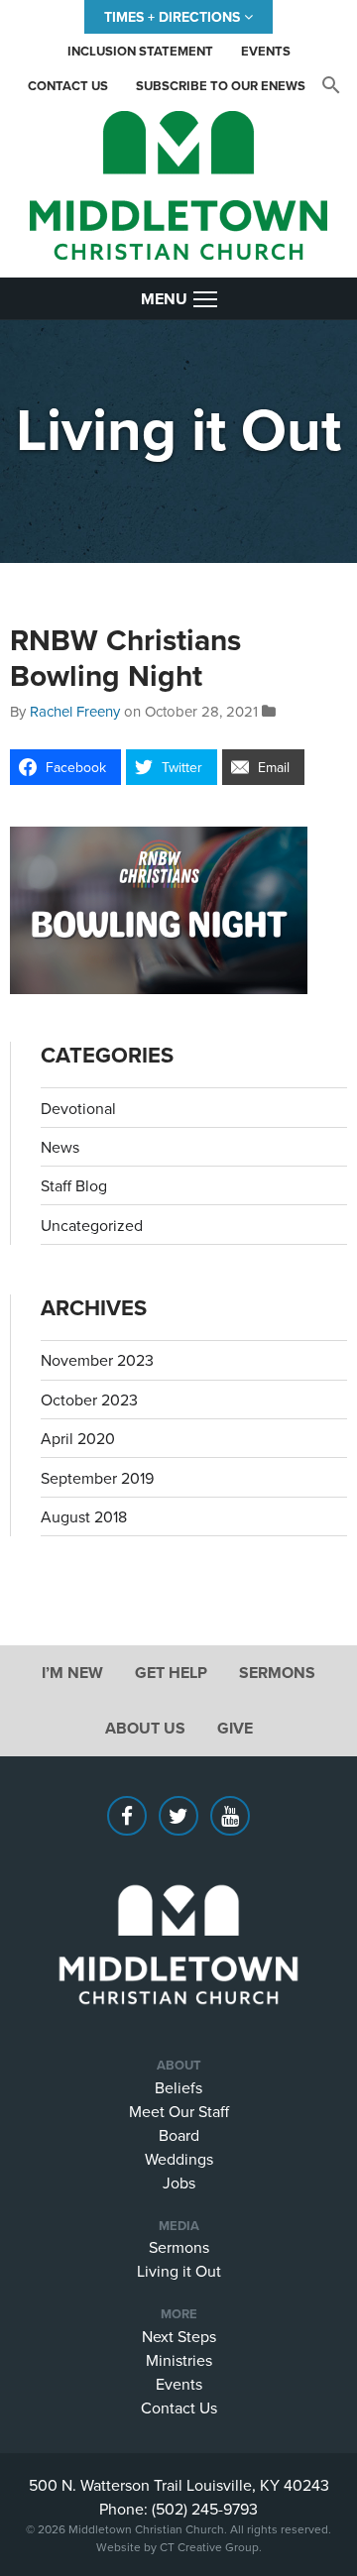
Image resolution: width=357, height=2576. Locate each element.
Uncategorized (92, 1225)
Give (235, 1728)
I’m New (72, 1673)
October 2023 (89, 1400)
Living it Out (179, 2271)
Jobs (179, 2183)
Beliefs (178, 2087)
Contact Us (68, 86)
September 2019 (97, 1478)
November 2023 (97, 1360)
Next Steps (179, 2336)
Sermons (277, 1673)
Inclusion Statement (140, 51)
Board (179, 2135)
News (60, 1147)
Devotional (78, 1108)
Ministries (179, 2360)
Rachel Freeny (75, 711)
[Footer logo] (178, 1915)
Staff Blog (74, 1185)
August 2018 (84, 1516)
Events (266, 51)
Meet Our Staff (179, 2111)
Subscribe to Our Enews (221, 86)
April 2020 (78, 1438)
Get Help (171, 1673)
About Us (145, 1728)
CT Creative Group (209, 2547)
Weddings (179, 2159)
